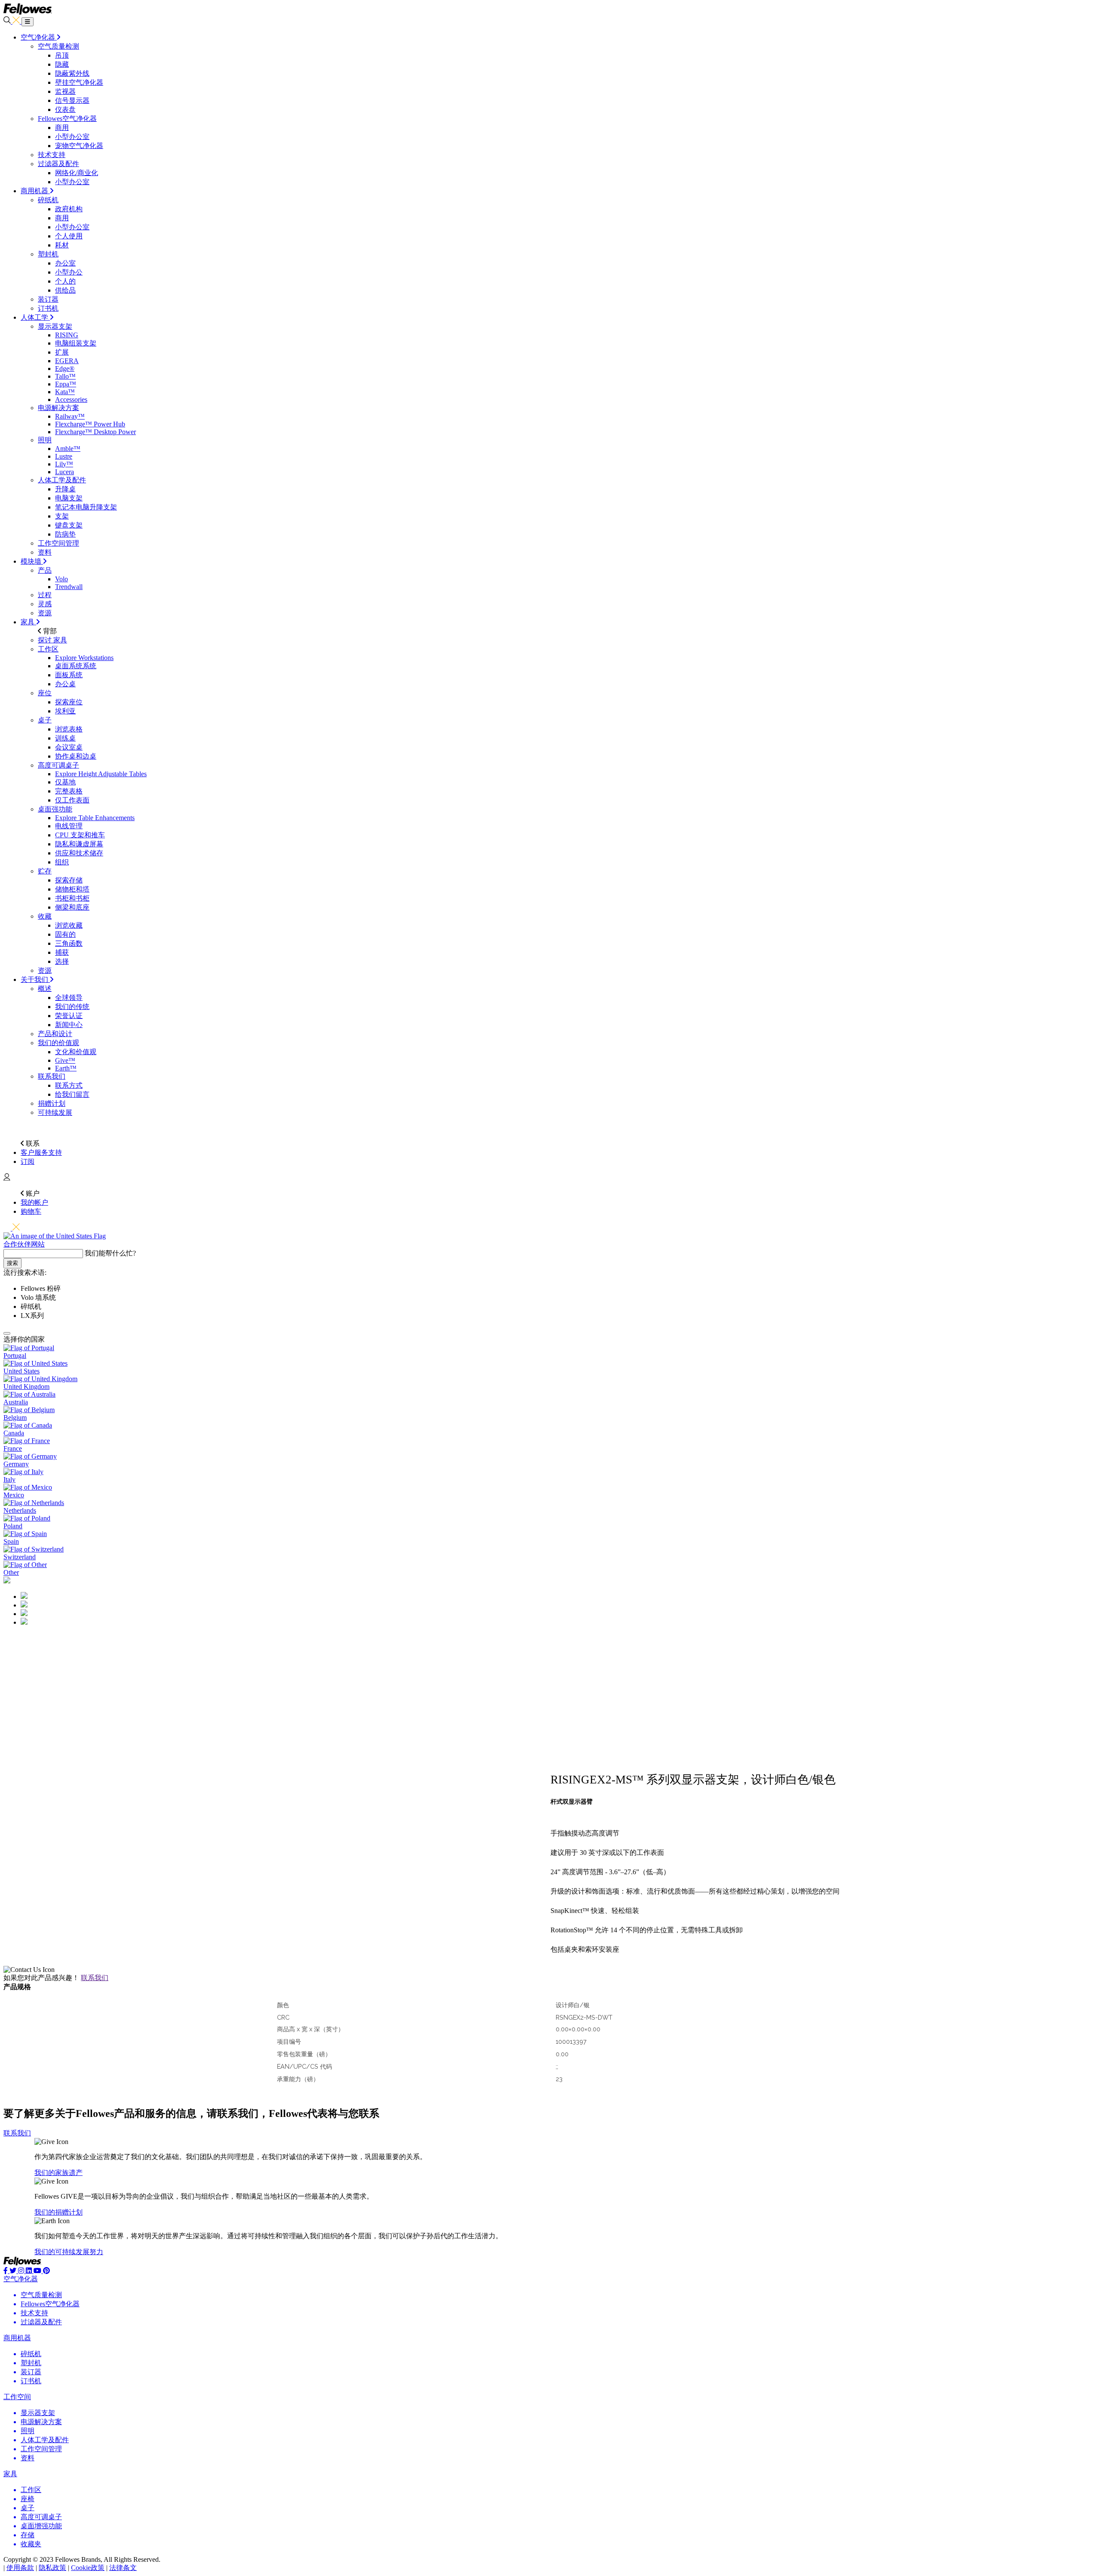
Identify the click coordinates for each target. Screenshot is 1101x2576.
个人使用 (69, 236)
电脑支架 (69, 498)
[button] (7, 1128)
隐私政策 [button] (52, 2568)
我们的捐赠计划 (58, 2212)
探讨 (52, 640)
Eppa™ (66, 384)
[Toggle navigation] (28, 22)
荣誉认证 (69, 1016)
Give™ (65, 1060)
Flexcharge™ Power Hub (90, 424)
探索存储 (69, 880)
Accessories (71, 400)
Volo (62, 579)
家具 (10, 2474)
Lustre (64, 456)
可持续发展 (55, 1112)
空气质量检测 (58, 46)
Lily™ (64, 464)
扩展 (62, 352)
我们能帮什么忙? (110, 1253)
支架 (62, 516)
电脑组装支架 (76, 343)
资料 (45, 552)
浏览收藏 (69, 925)
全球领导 (69, 998)
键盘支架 (69, 525)
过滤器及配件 (58, 164)
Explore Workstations (84, 658)
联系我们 (52, 1076)
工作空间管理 (58, 543)
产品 (45, 570)
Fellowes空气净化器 (67, 119)
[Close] (7, 1333)
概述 (45, 989)
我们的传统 (72, 1007)
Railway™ (70, 416)
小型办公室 (72, 137)
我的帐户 (34, 1202)
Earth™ (66, 1068)
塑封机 (48, 254)
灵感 (45, 604)
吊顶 (62, 55)
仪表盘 (65, 110)
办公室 (65, 263)
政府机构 (69, 209)
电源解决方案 (58, 408)
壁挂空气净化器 (79, 82)
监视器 (65, 91)
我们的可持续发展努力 (69, 2252)
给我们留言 (72, 1094)
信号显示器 (72, 100)
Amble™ (68, 449)
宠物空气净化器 (79, 146)
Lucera (65, 472)
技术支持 (52, 155)
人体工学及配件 (62, 480)
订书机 (48, 308)
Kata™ (65, 392)
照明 (45, 440)
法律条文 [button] (123, 2568)
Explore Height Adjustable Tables (101, 774)
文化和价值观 (76, 1052)
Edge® (65, 369)
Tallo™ (65, 376)
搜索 (12, 1263)
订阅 (28, 1162)
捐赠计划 (52, 1103)
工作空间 (17, 2397)
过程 (45, 595)
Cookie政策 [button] (88, 2568)
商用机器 (17, 2338)
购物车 (31, 1211)
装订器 (48, 299)
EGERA (67, 361)
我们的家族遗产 (58, 2173)
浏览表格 (69, 729)
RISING (67, 335)
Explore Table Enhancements (95, 818)
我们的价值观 (58, 1043)
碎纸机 (48, 200)
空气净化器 (21, 2279)
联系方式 (69, 1085)
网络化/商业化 (77, 173)
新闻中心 (69, 1025)
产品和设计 (55, 1034)
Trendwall (69, 587)
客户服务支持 (41, 1152)
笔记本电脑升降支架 (86, 507)
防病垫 (65, 534)
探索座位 (69, 702)
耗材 (62, 245)
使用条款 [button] (20, 2568)
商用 (62, 128)
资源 (45, 613)
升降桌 (65, 489)
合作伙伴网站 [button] (24, 1244)
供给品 (65, 290)
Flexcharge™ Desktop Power (95, 432)
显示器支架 (55, 326)
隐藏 (62, 64)
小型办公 (69, 272)
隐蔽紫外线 (72, 73)
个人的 (65, 281)
